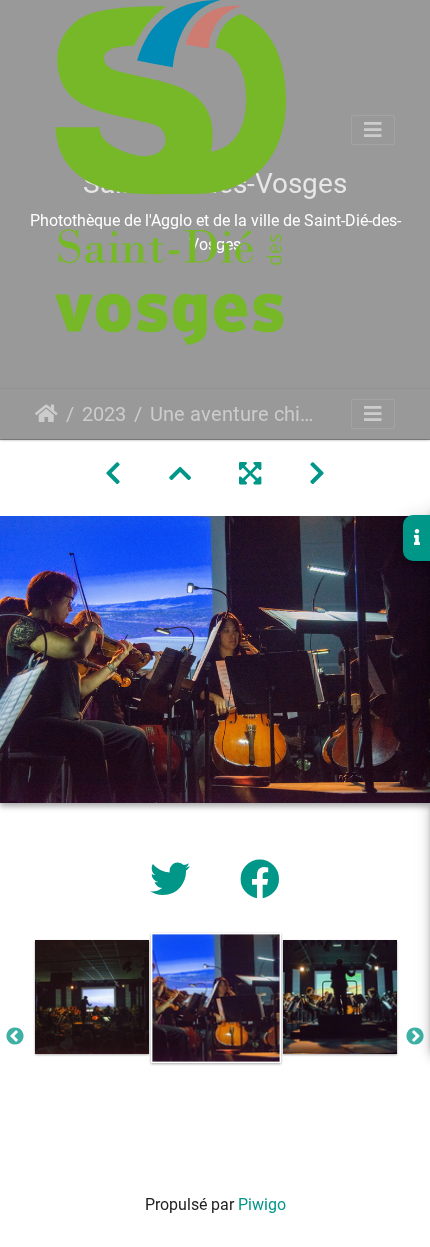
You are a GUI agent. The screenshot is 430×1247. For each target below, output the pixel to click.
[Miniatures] (180, 474)
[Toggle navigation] (373, 130)
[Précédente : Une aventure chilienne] (113, 474)
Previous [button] (15, 1037)
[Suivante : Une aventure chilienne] (317, 474)
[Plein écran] (250, 474)
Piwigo (262, 1204)
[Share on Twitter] (175, 880)
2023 (104, 414)
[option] (92, 997)
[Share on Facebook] (260, 880)
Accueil (46, 414)
